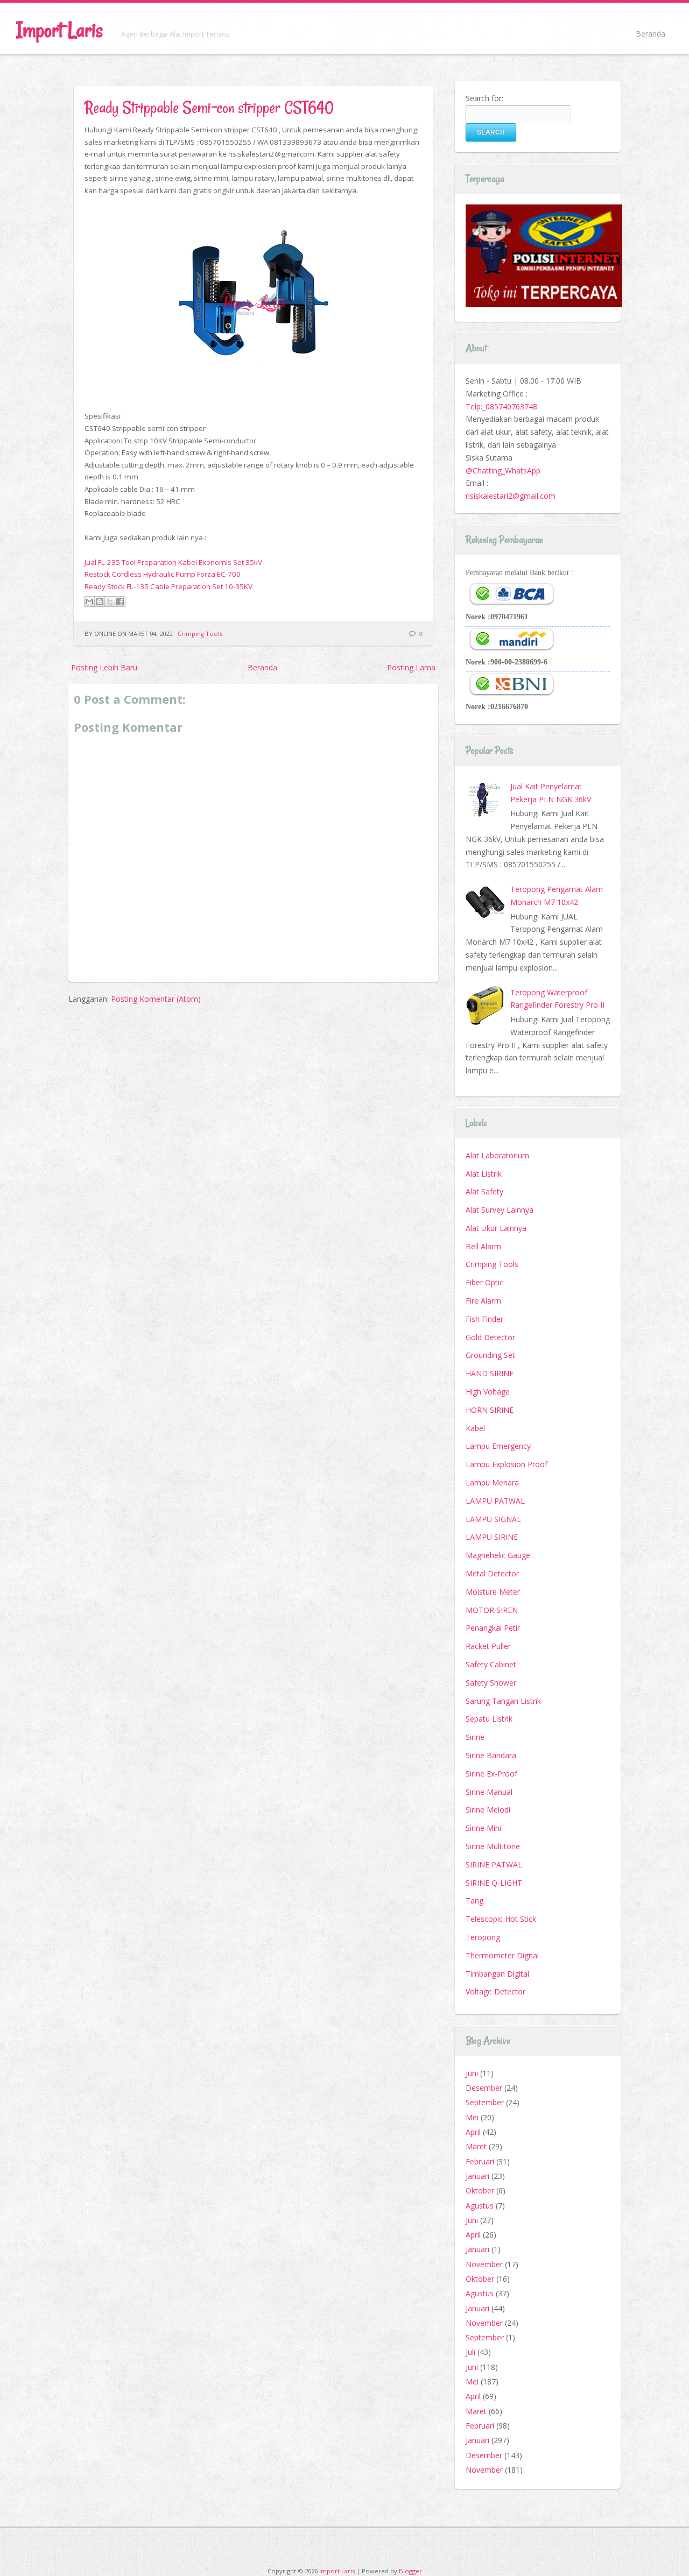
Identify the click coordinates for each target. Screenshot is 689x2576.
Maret (476, 2146)
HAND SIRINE (490, 1373)
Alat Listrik (484, 1174)
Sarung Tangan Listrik (503, 1701)
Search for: (484, 98)
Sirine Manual (489, 1792)
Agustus (480, 2206)
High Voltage (488, 1392)
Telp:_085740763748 (501, 406)
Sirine (475, 1737)
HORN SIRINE (490, 1410)
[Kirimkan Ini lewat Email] (89, 601)
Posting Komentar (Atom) (156, 999)
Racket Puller (488, 1646)
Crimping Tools (200, 634)
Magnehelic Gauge (498, 1555)
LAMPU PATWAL (495, 1501)
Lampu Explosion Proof (507, 1464)
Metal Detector (492, 1573)
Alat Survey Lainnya (500, 1210)
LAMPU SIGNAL (493, 1519)
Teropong (483, 1937)
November (484, 2264)
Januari (477, 2176)
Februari (480, 2161)
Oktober (480, 2191)
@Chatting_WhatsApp (503, 470)
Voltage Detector (495, 1991)
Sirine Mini (483, 1828)
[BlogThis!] (100, 601)
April (473, 2132)
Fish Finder (484, 1319)
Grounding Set (490, 1355)
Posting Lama (411, 667)
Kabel (475, 1428)
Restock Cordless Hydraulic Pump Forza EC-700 (163, 574)
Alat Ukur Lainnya (496, 1228)
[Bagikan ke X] (110, 601)
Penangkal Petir (493, 1628)
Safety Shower (491, 1683)
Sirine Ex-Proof (491, 1774)
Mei (472, 2117)
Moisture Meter (493, 1592)
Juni (472, 2073)
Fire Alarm (483, 1301)
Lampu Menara (492, 1482)
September (485, 2102)
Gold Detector (490, 1337)
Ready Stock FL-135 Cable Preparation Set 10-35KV (168, 586)
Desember (484, 2088)
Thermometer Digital (502, 1955)
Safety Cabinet (491, 1664)
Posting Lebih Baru (104, 667)
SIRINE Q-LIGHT (494, 1883)
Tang (474, 1901)
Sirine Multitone (493, 1846)
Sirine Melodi (488, 1810)
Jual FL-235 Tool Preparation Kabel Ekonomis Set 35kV (173, 562)
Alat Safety (484, 1191)
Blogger (410, 2571)
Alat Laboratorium (497, 1155)
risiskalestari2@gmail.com (511, 496)
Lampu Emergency (498, 1446)
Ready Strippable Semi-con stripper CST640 (209, 107)
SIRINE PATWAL (494, 1864)
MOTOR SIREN (492, 1610)
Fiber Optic (484, 1282)
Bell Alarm (483, 1246)
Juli (470, 2352)
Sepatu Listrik (489, 1719)
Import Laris (59, 30)
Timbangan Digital (497, 1974)
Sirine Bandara (491, 1755)
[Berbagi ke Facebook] (120, 601)
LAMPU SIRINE (492, 1537)
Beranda (651, 34)
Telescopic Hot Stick (501, 1919)
